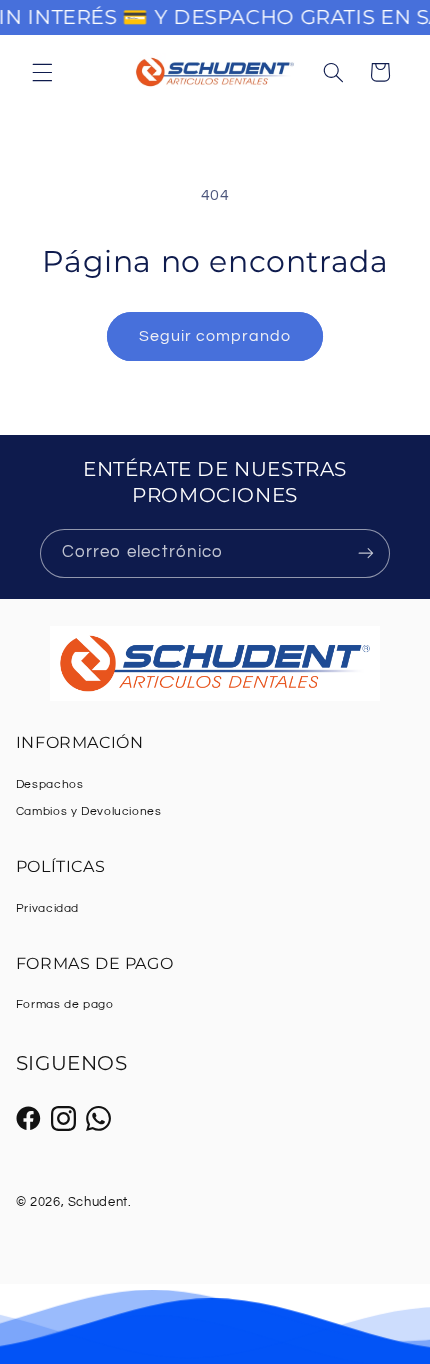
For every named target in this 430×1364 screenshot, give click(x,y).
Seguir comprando (215, 336)
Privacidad (47, 908)
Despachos (50, 784)
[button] (42, 72)
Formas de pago (65, 1004)
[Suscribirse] (366, 553)
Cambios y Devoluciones (89, 811)
